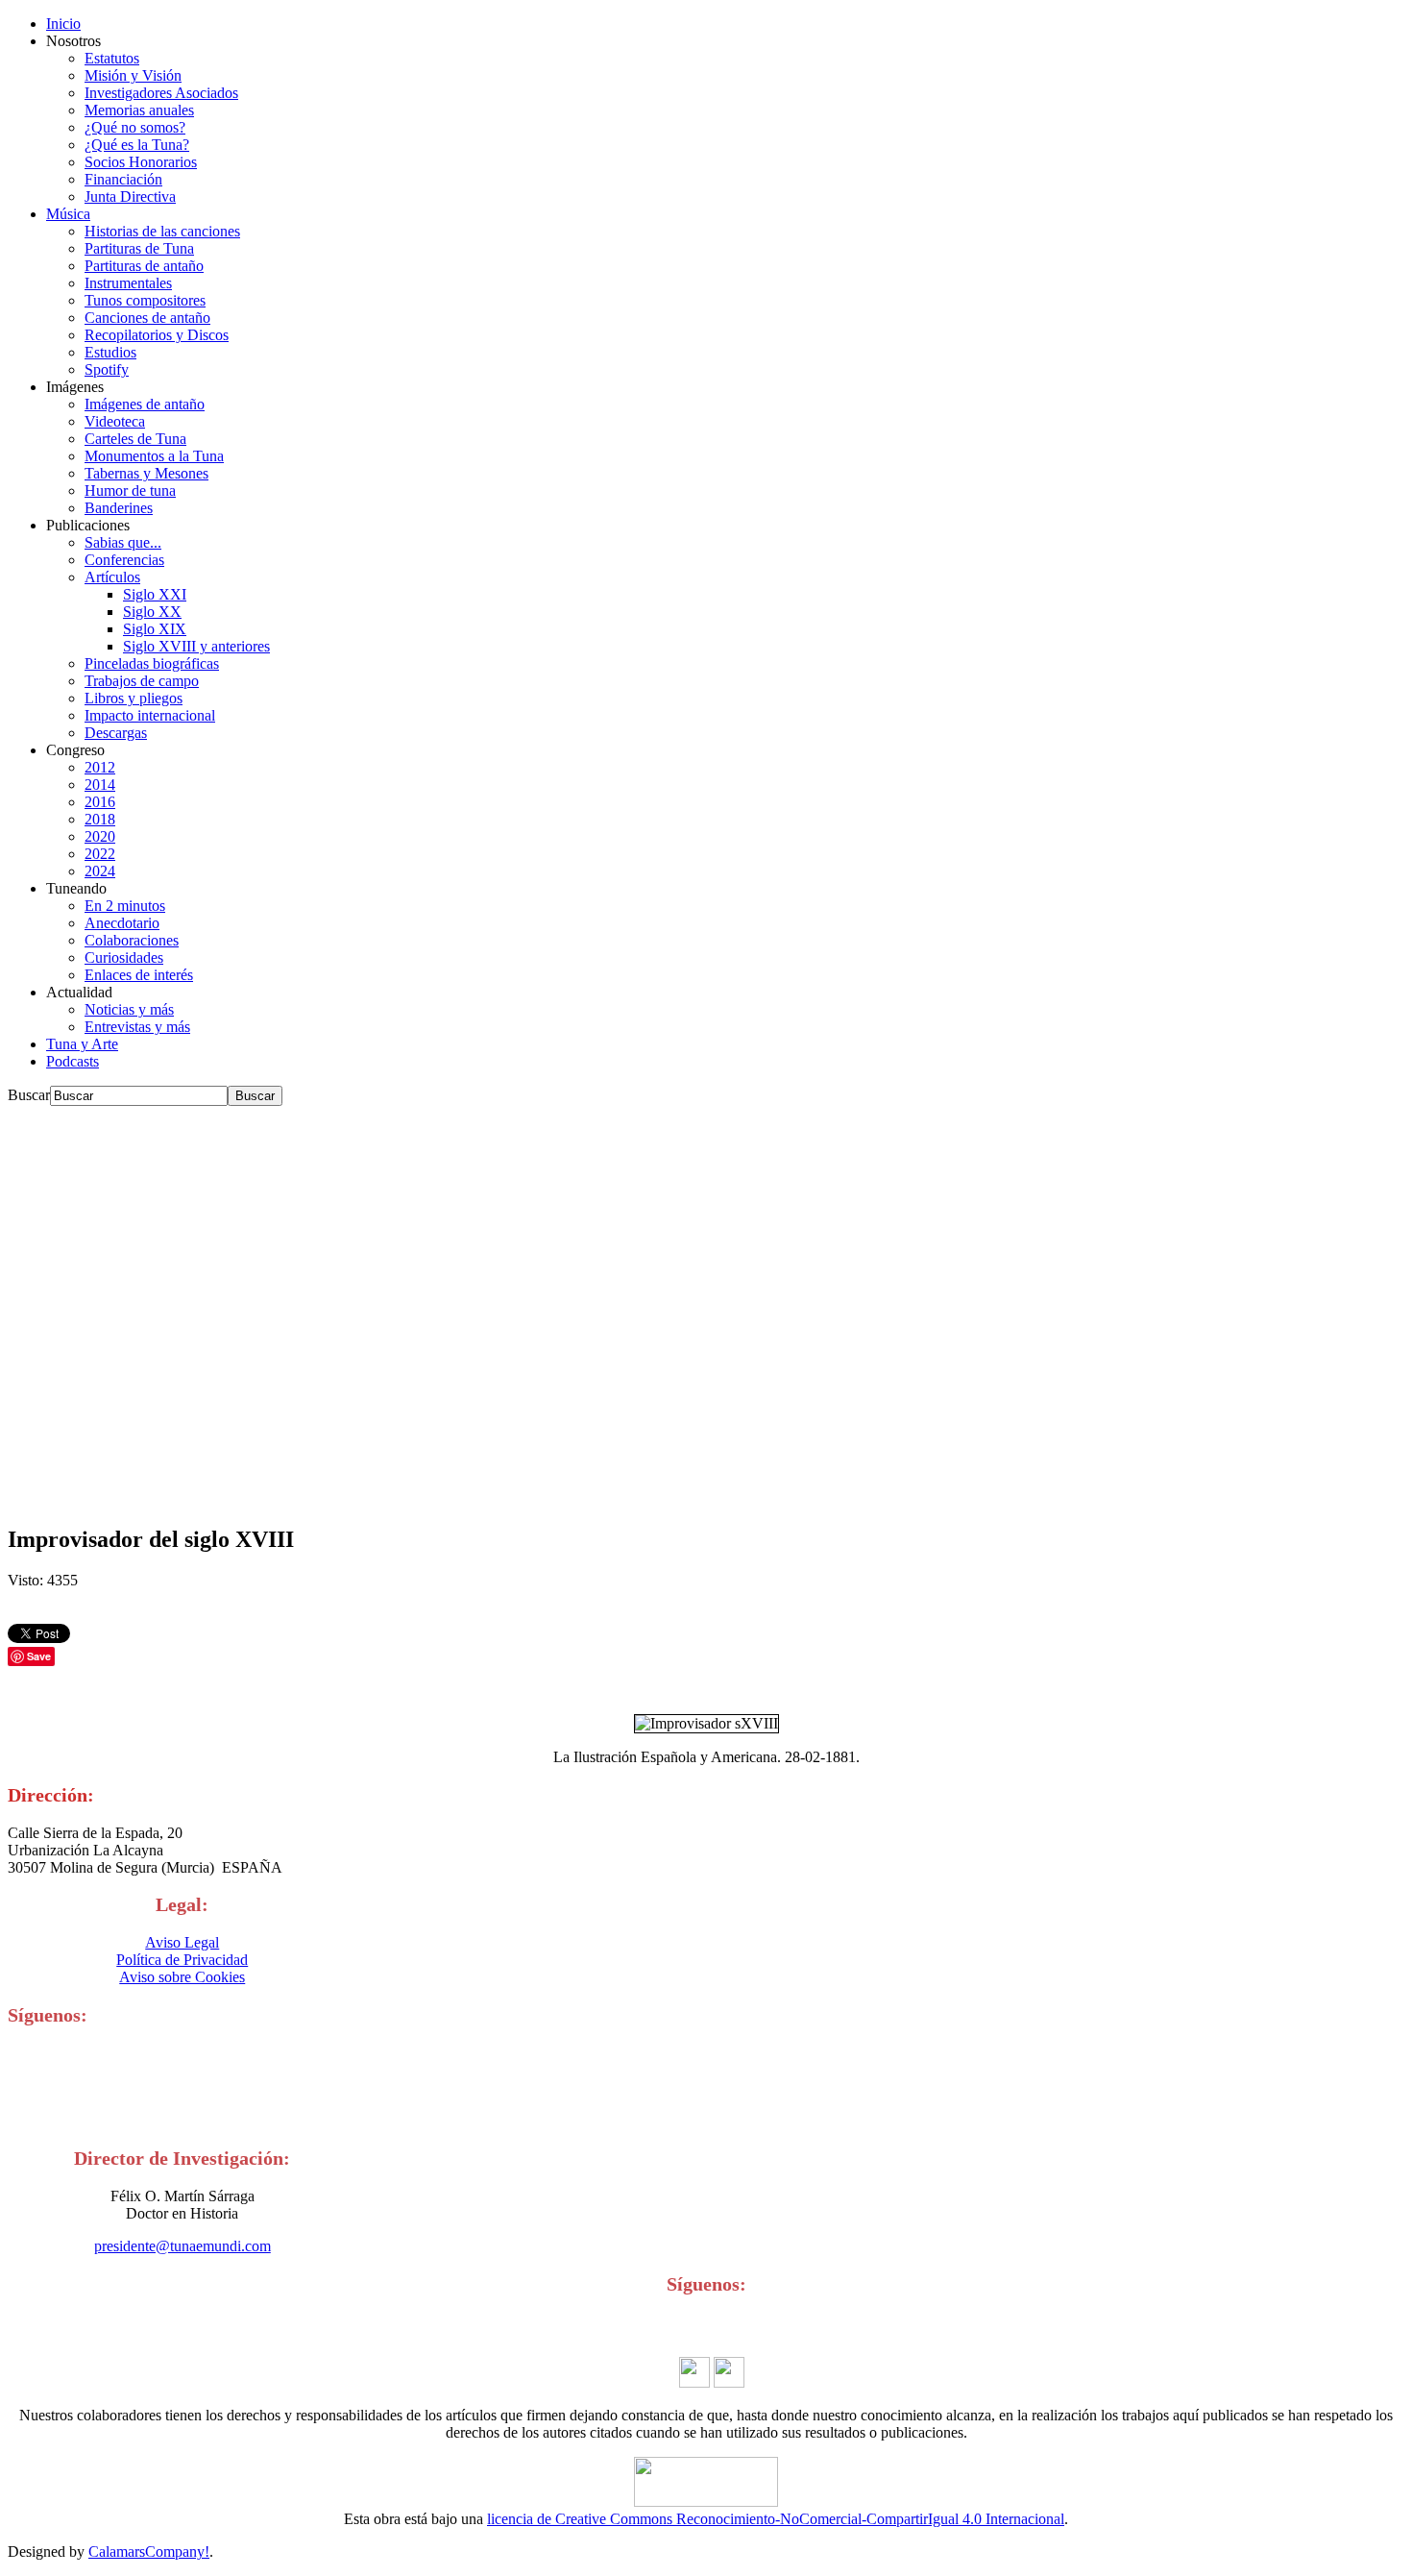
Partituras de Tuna (139, 248)
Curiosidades (124, 957)
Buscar (29, 1095)
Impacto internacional (150, 715)
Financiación (123, 179)
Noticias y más (129, 1009)
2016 (100, 802)
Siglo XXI (155, 594)
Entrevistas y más (137, 1027)
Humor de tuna (130, 491)
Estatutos (112, 58)
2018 (100, 819)
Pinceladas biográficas (152, 663)
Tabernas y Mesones (146, 473)
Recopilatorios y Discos (157, 335)
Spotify (107, 369)
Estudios (110, 352)
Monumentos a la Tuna (154, 456)
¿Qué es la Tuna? (137, 145)
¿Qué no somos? (135, 127)
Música (68, 214)
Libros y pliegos (134, 698)
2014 (100, 785)
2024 (100, 871)
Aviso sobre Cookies (182, 1977)
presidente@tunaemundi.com (183, 2246)
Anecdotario (122, 923)
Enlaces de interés (139, 975)
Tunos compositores (145, 300)
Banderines (119, 508)
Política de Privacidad (182, 1960)
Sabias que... (123, 542)
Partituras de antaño (144, 266)
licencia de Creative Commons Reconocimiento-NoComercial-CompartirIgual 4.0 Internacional (776, 2519)
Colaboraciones (132, 940)
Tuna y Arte (82, 1044)
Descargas (116, 733)
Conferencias (124, 560)
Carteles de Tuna (135, 439)
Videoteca (115, 421)
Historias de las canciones (162, 231)
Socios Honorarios (141, 162)
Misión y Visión (133, 75)
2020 (100, 836)
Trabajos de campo (142, 681)
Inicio (63, 24)
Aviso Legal (182, 1942)
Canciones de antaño (147, 318)
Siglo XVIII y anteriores (196, 646)
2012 (100, 767)
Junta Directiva (130, 196)
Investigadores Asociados (161, 93)
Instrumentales (128, 283)
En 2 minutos (125, 906)
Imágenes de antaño (145, 404)
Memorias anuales (139, 110)
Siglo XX (152, 612)
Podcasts (73, 1061)
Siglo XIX (155, 629)
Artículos (112, 577)
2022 (100, 854)
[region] (706, 1307)
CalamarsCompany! (149, 2551)
